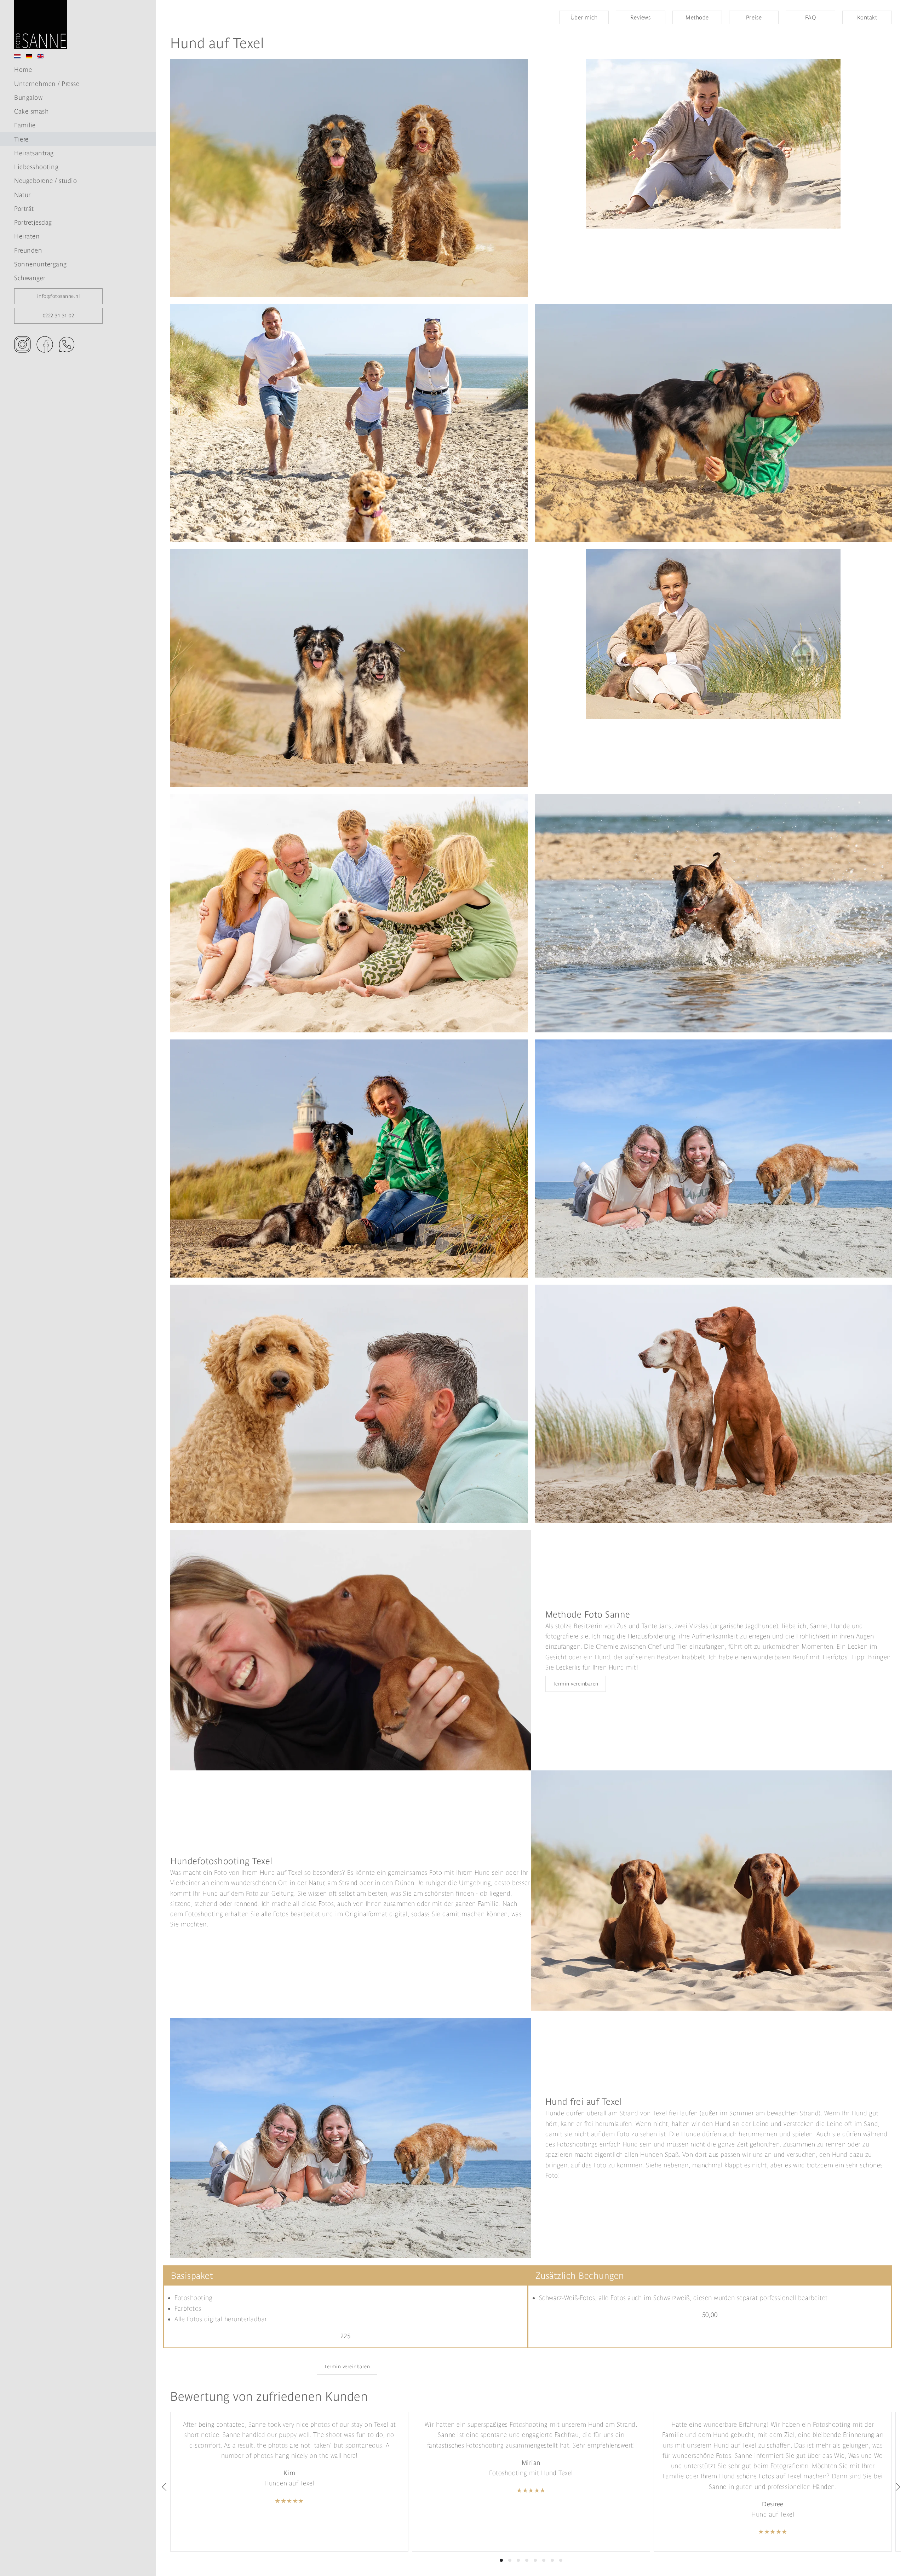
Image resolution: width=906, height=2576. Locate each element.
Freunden (28, 250)
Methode (697, 17)
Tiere (21, 139)
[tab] (501, 2560)
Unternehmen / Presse (47, 84)
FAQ (811, 17)
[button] (164, 2487)
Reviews (641, 17)
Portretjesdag (33, 222)
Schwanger (30, 278)
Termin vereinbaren (576, 1684)
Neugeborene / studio (45, 181)
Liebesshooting (36, 167)
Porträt (24, 209)
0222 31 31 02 (59, 316)
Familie (25, 125)
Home (23, 70)
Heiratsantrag (34, 153)
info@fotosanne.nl (59, 296)
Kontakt (867, 17)
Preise (754, 17)
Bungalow (28, 97)
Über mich (584, 17)
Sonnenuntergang (41, 264)
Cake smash (31, 111)
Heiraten (27, 236)
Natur (22, 195)
